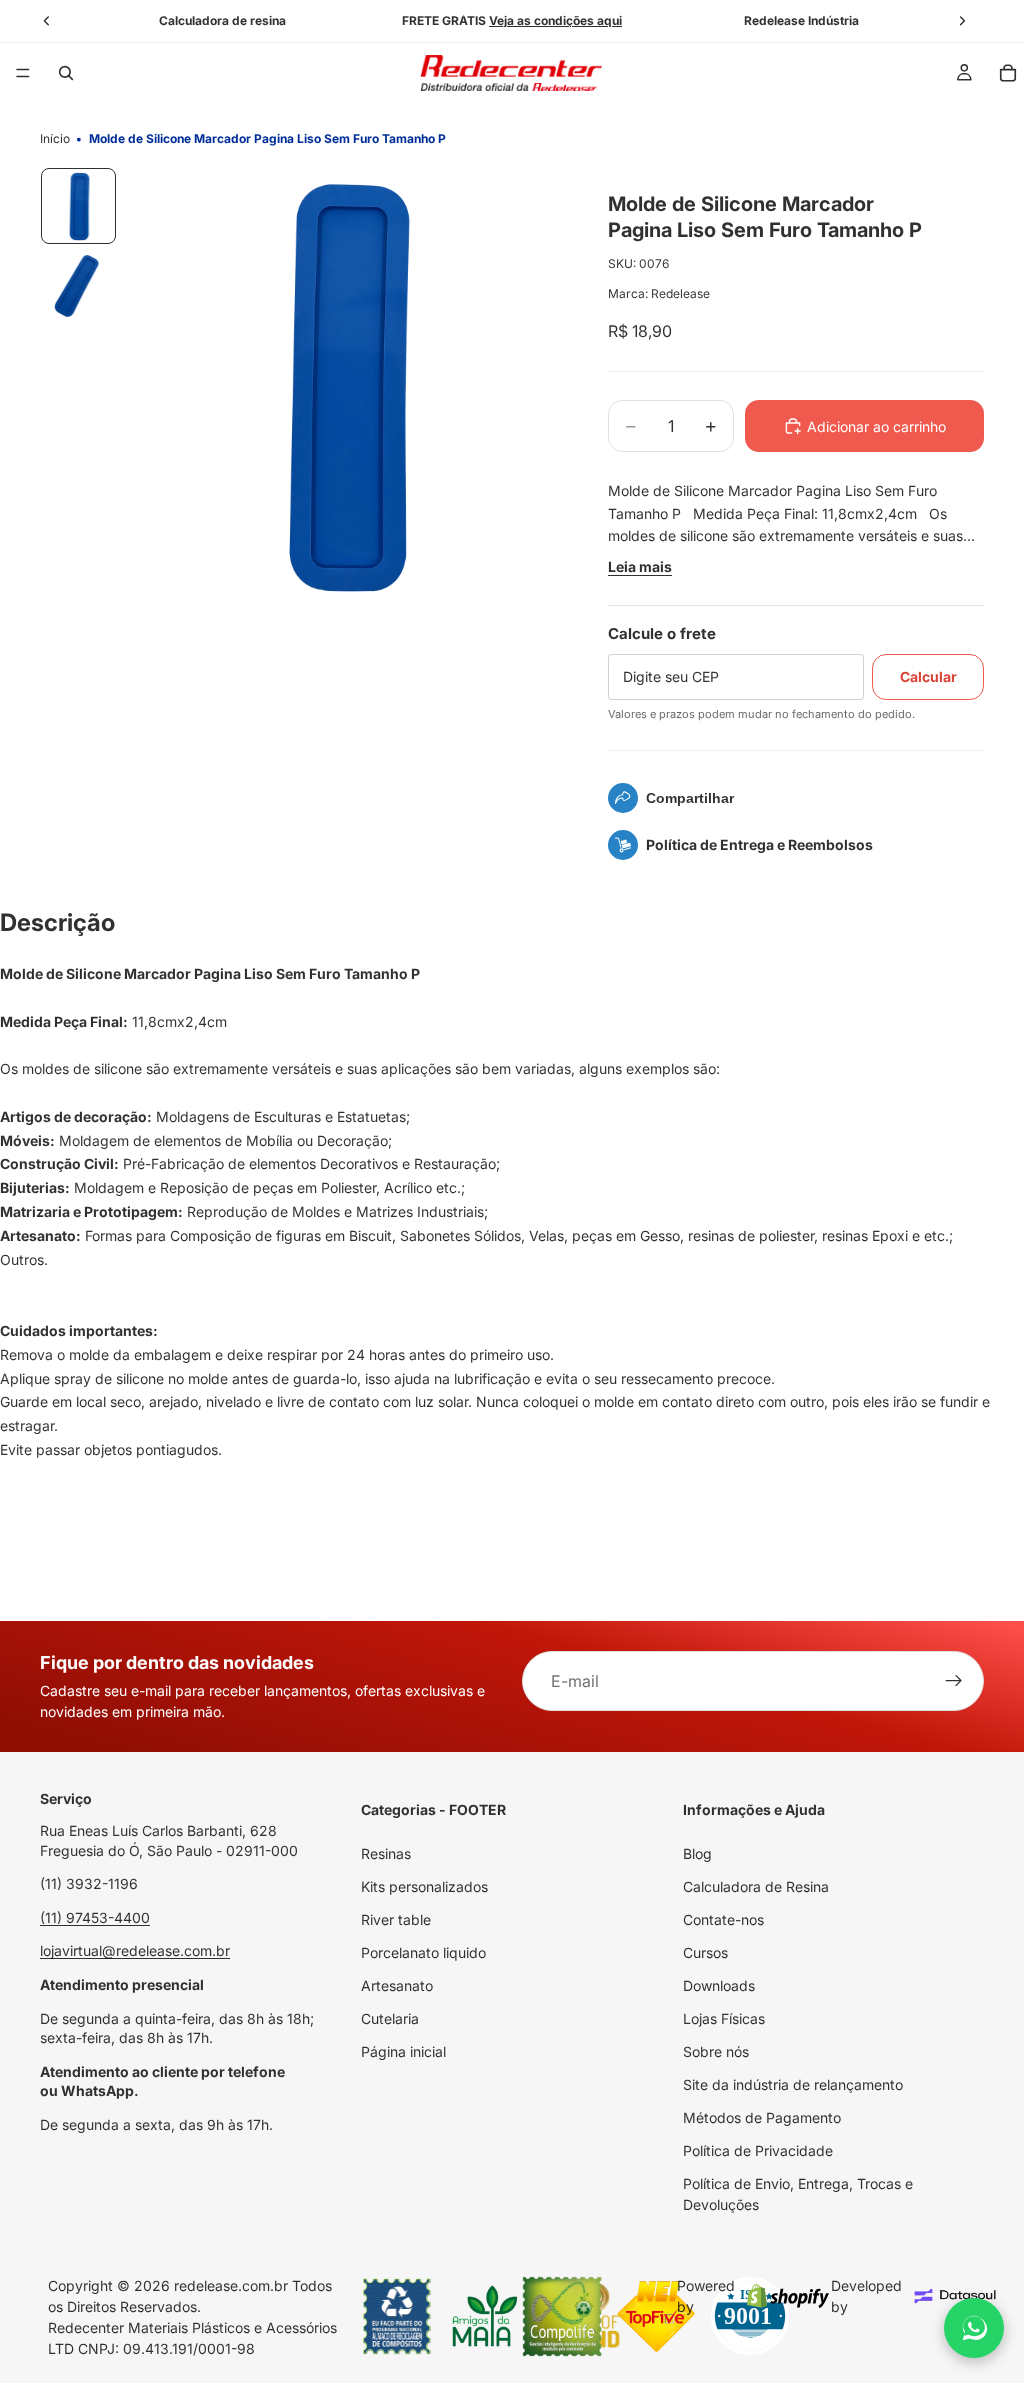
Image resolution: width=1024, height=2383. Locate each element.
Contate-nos (723, 1919)
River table (396, 1919)
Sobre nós (716, 2051)
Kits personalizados (424, 1886)
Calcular (928, 676)
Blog (697, 1853)
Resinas (386, 1853)
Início (55, 138)
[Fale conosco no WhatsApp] (974, 2328)
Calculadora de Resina (756, 1886)
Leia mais (640, 566)
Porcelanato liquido (423, 1952)
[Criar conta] (954, 1681)
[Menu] (23, 73)
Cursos (705, 1952)
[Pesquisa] (66, 73)
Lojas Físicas (724, 2018)
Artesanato (397, 1985)
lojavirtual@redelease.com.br (135, 1950)
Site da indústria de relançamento (793, 2084)
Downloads (719, 1985)
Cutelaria (390, 2018)
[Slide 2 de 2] (79, 286)
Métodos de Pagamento (762, 2117)
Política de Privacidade (758, 2150)
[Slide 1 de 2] (79, 206)
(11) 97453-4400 (95, 1917)
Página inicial (403, 2051)
